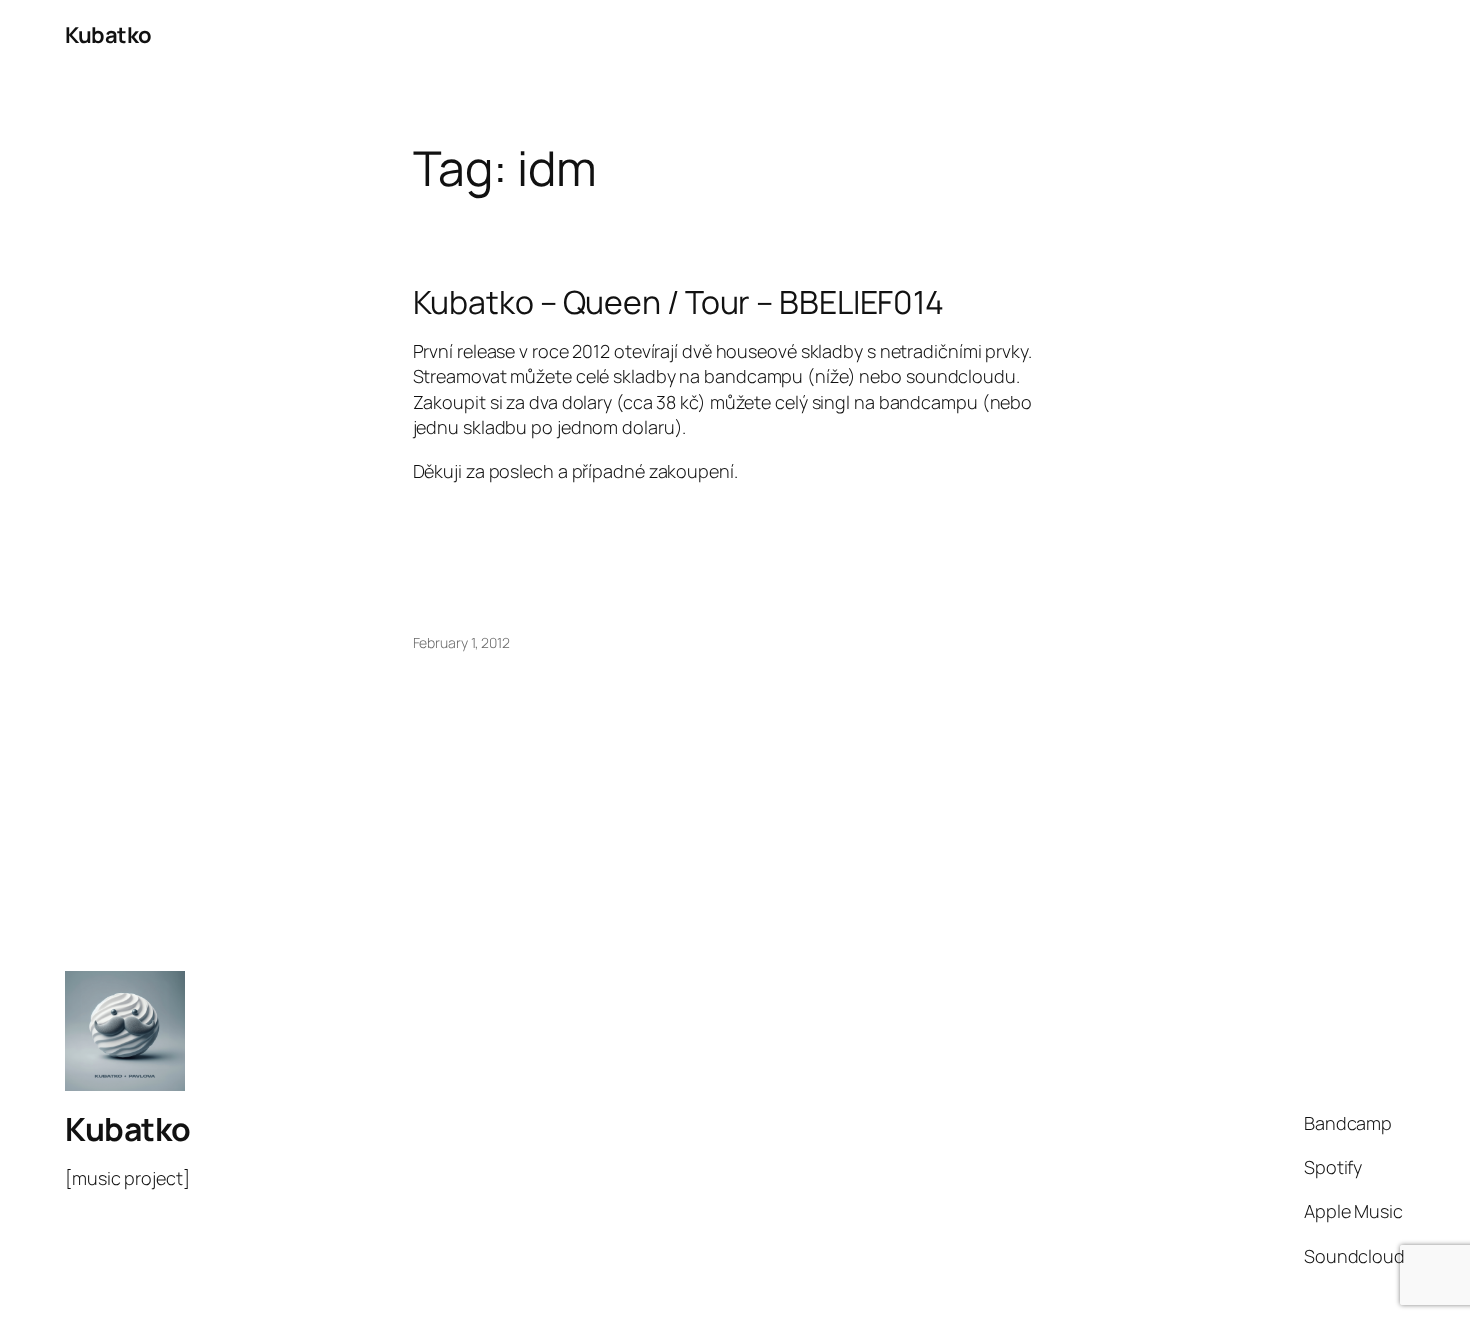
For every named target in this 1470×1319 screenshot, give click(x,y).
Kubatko (108, 35)
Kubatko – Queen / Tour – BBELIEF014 (679, 302)
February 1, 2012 (461, 642)
